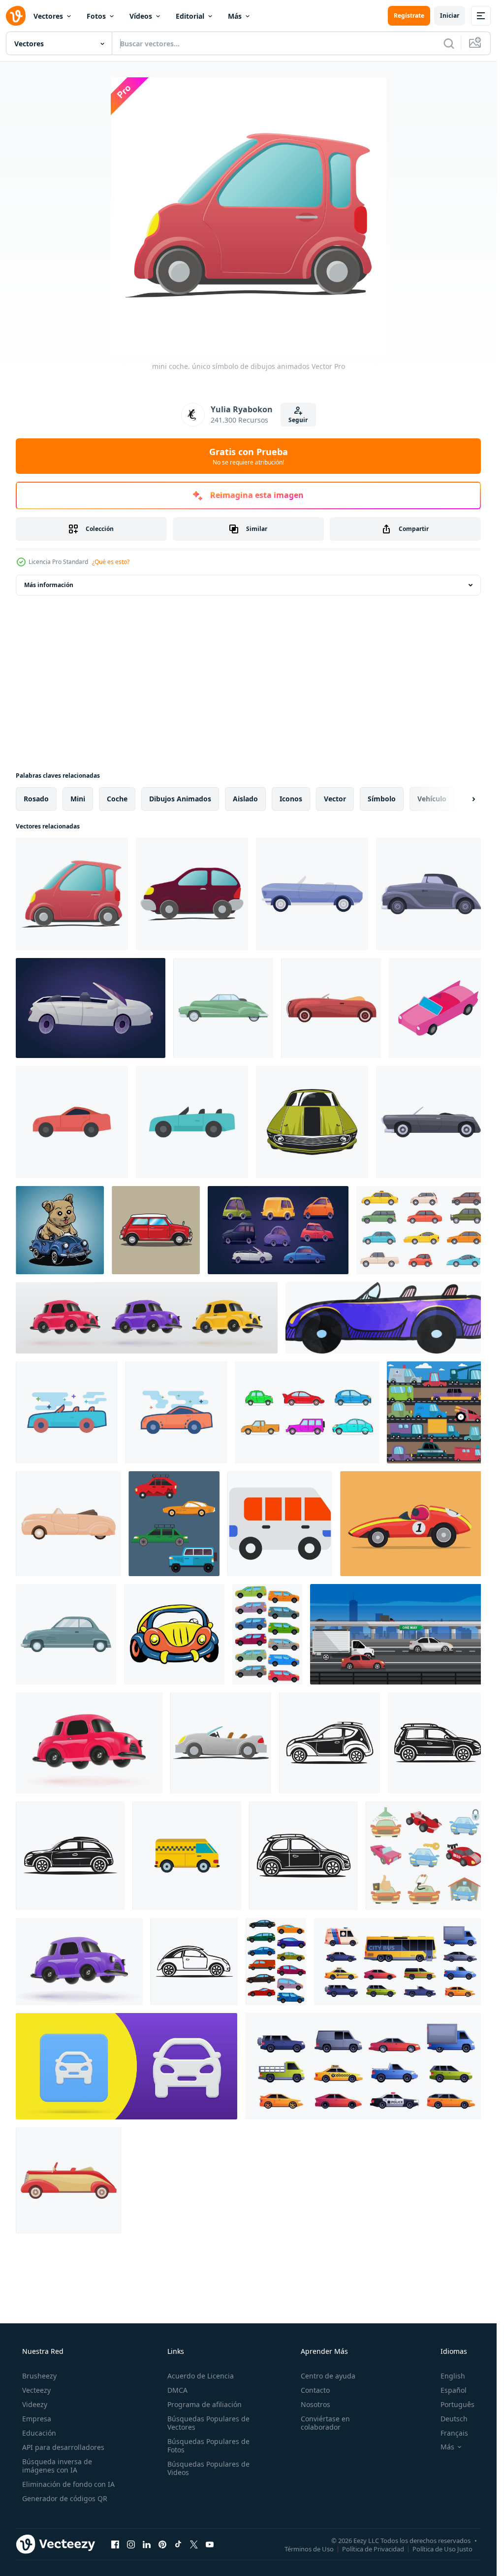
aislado (245, 799)
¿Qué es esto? (111, 562)
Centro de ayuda (328, 2376)
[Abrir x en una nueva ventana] (194, 2544)
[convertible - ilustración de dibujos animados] (221, 1743)
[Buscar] (449, 43)
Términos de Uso (309, 2548)
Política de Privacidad (373, 2548)
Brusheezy (39, 2376)
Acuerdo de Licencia (201, 2376)
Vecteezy (36, 2390)
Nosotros (315, 2404)
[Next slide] (465, 799)
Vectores (48, 16)
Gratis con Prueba (249, 456)
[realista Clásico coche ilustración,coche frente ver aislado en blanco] (312, 1122)
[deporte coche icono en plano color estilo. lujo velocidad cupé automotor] (72, 1122)
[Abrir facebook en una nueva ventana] (115, 2544)
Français (454, 2433)
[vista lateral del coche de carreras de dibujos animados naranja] (414, 1524)
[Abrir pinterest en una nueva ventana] (162, 2544)
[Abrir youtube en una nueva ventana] (210, 2544)
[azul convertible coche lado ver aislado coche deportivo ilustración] (312, 894)
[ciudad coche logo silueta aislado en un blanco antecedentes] (438, 1743)
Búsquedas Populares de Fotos (208, 2445)
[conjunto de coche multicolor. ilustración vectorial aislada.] (267, 1634)
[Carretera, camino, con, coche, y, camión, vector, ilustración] (399, 1634)
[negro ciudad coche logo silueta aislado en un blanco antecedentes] (70, 1856)
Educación (39, 2433)
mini (78, 799)
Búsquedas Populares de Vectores (208, 2423)
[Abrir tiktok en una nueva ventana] (178, 2544)
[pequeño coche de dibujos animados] (192, 894)
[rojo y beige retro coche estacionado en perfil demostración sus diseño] (69, 2180)
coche (117, 799)
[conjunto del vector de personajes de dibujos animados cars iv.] (437, 1412)
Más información (49, 585)
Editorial (190, 16)
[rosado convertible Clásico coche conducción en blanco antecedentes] (68, 1524)
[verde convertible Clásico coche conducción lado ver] (223, 1008)
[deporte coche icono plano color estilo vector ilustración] (67, 1412)
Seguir (298, 420)
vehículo (432, 799)
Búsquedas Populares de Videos (208, 2468)
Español (454, 2390)
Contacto (315, 2390)
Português (457, 2404)
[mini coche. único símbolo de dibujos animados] (72, 894)
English (453, 2376)
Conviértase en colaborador (325, 2423)
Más (235, 16)
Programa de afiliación (205, 2404)
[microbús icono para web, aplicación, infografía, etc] (280, 1524)
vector (335, 799)
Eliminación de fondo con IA (68, 2484)
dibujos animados (180, 799)
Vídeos (141, 16)
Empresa (37, 2419)
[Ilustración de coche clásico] (156, 1230)
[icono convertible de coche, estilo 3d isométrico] (438, 1008)
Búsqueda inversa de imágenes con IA (57, 2466)
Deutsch (454, 2419)
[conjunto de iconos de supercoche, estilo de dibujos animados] (426, 1856)
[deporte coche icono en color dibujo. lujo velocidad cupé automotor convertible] (386, 1318)
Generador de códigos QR (65, 2498)
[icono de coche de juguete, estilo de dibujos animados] (174, 1634)
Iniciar (450, 16)
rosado (36, 799)
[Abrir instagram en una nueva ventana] (131, 2544)
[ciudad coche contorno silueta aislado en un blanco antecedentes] (330, 1743)
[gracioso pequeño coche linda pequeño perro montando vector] (60, 1230)
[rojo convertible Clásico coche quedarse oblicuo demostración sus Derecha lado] (331, 1008)
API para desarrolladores (63, 2447)
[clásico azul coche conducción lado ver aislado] (66, 1634)
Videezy (35, 2404)
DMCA (177, 2390)
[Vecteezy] (16, 16)
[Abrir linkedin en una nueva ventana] (147, 2544)
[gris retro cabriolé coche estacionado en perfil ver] (432, 1122)
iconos (291, 799)
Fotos (96, 16)
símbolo (382, 799)
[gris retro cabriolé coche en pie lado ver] (432, 894)
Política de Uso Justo (442, 2548)
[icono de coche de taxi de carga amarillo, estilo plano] (187, 1856)
